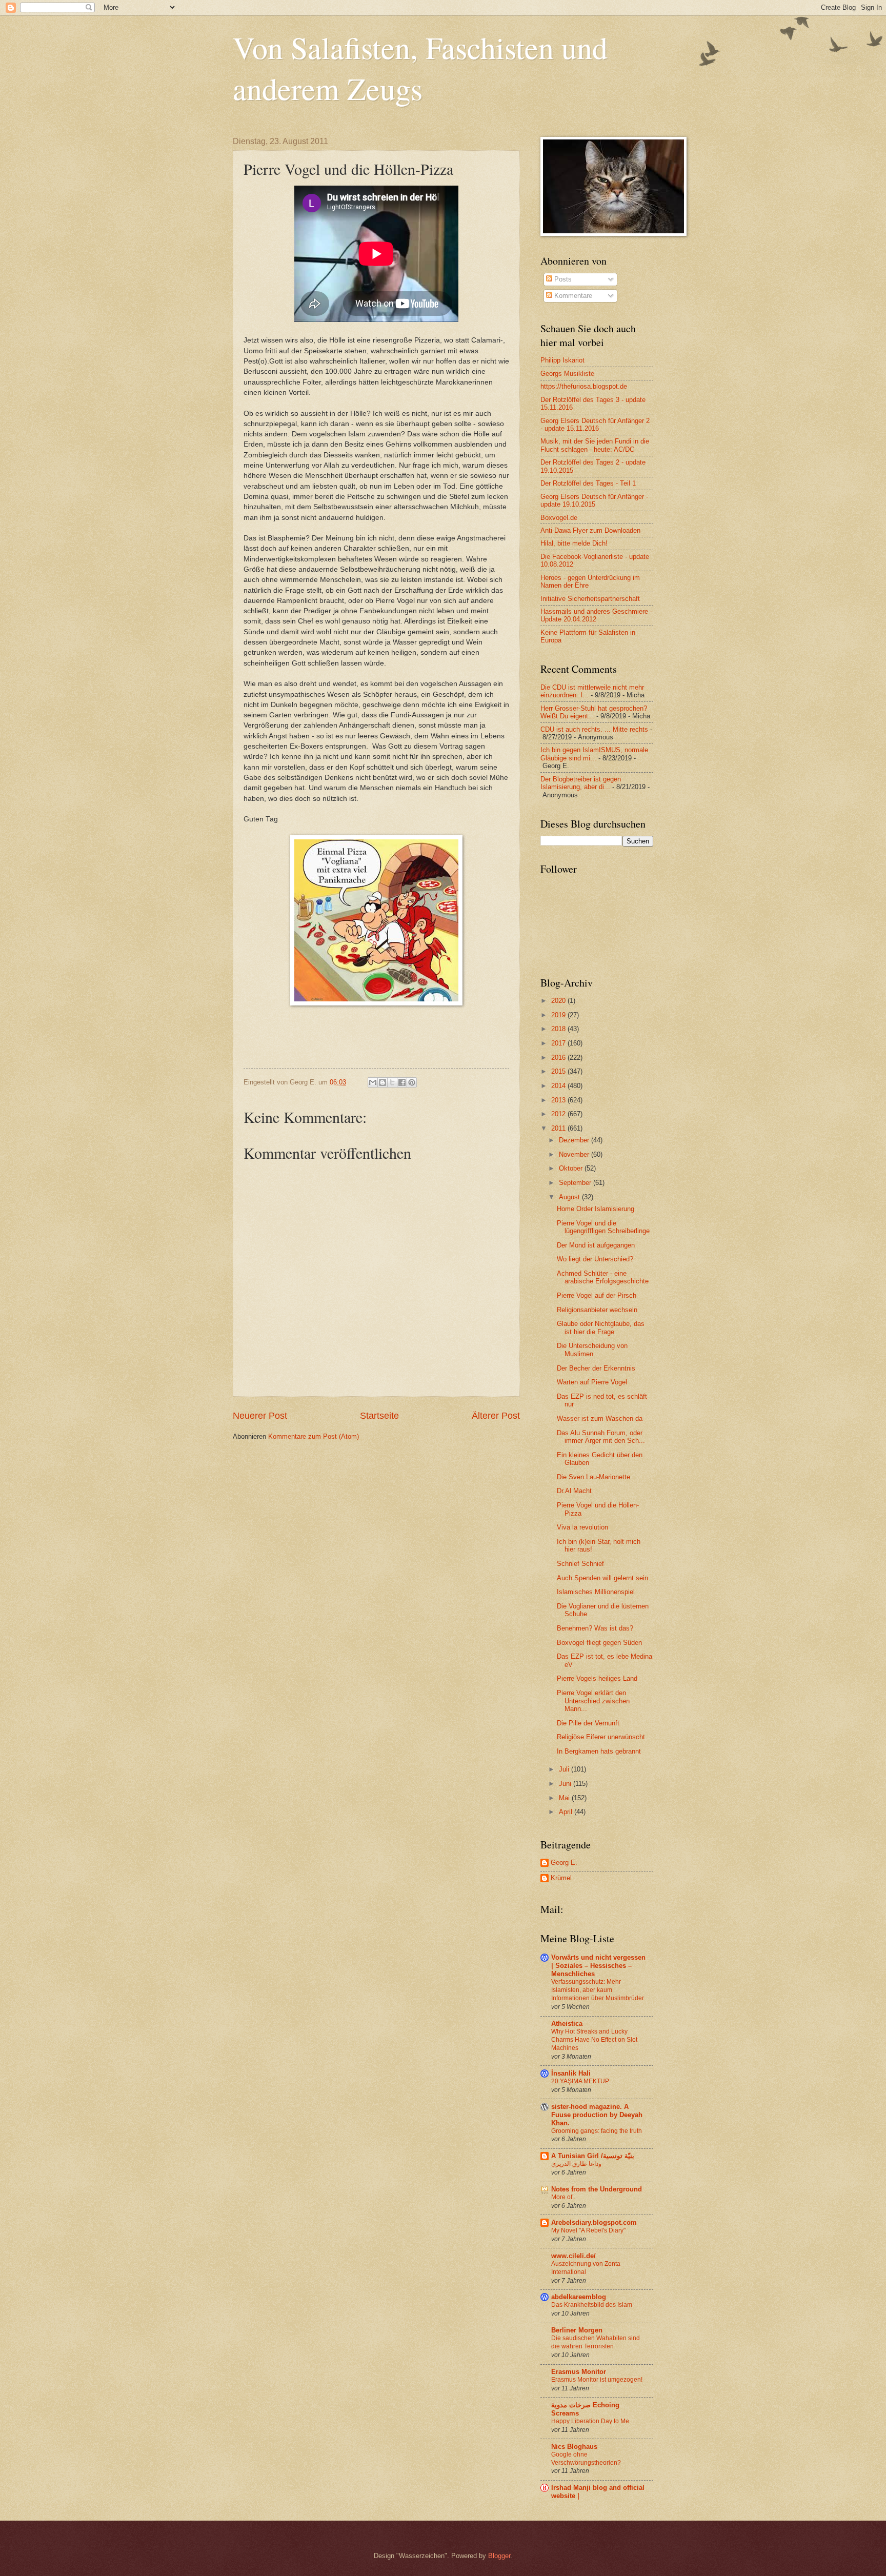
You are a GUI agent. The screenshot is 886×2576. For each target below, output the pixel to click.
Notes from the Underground (597, 2189)
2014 (559, 1086)
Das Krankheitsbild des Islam (592, 2305)
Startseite (379, 1416)
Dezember (575, 1140)
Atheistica (567, 2024)
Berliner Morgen (577, 2330)
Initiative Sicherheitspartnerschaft (590, 599)
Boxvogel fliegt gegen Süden (599, 1643)
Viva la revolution (582, 1527)
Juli (565, 1769)
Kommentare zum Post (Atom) (314, 1436)
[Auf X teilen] (392, 1082)
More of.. (563, 2197)
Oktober (572, 1168)
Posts (562, 279)
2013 (559, 1100)
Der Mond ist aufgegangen (596, 1245)
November (575, 1154)
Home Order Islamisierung (596, 1209)
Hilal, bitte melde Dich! (574, 543)
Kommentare (572, 296)
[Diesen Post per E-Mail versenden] (373, 1082)
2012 (559, 1114)
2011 (559, 1128)
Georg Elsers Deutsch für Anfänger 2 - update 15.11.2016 (595, 425)
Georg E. (564, 1863)
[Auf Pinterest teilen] (412, 1082)
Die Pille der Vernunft (588, 1723)
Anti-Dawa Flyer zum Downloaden (590, 530)
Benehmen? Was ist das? (595, 1628)
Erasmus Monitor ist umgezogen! (597, 2380)
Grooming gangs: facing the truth (597, 2131)
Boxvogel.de (559, 518)
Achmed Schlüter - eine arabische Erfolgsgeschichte (603, 1277)
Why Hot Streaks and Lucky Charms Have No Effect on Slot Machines (594, 2040)
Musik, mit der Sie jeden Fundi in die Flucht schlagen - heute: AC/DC (595, 445)
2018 (559, 1029)
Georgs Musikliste (567, 374)
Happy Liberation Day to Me (590, 2421)
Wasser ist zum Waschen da (600, 1418)
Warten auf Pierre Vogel (592, 1382)
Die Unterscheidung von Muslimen (592, 1350)
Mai (565, 1798)
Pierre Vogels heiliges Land (597, 1678)
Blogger (499, 2556)
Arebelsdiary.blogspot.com (594, 2222)
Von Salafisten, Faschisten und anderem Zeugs (420, 68)
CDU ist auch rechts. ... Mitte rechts (594, 729)
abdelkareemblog (579, 2297)
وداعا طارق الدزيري (576, 2164)
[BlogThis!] (382, 1082)
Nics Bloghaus (574, 2447)
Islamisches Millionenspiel (596, 1592)
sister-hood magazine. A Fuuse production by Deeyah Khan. (597, 2115)
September (576, 1183)
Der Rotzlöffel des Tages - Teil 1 (588, 483)
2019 (559, 1015)
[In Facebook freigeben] (402, 1082)
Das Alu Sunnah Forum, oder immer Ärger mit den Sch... (601, 1437)
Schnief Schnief (580, 1564)
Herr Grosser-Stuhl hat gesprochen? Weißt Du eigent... (594, 712)
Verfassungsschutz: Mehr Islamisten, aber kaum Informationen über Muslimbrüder (598, 1990)
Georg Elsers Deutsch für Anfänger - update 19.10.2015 (594, 500)
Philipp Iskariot (562, 360)
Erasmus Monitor (579, 2372)
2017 (559, 1043)
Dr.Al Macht (574, 1491)
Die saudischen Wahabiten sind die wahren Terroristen (596, 2342)
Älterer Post (496, 1416)
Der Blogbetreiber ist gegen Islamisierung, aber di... (581, 783)
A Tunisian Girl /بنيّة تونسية (593, 2156)
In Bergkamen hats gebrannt (599, 1751)
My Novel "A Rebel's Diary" (588, 2230)
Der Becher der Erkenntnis (596, 1368)
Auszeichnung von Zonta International (586, 2268)
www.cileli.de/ (573, 2256)
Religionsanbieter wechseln (597, 1310)
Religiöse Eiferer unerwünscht (601, 1737)
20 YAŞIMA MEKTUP (580, 2081)
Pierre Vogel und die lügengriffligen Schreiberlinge (603, 1227)
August (570, 1197)
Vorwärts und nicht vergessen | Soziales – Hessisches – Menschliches (598, 1966)
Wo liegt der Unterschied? (595, 1259)
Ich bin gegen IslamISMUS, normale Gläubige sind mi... (594, 754)
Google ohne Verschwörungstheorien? (586, 2459)
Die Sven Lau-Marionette (593, 1477)
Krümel (561, 1878)
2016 (559, 1058)
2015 (559, 1071)
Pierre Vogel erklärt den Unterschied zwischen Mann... (593, 1701)
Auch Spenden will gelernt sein (602, 1578)
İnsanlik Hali (571, 2073)
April (567, 1812)
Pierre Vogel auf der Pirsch (597, 1295)
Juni (566, 1784)
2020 (559, 1001)
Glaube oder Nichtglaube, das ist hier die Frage (601, 1327)
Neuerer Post (260, 1416)
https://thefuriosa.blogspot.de (584, 386)
